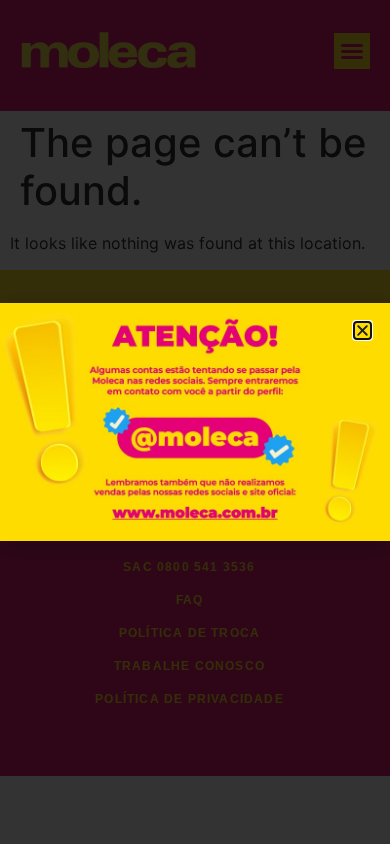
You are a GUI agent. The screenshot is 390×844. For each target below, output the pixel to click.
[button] (362, 330)
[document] (195, 422)
